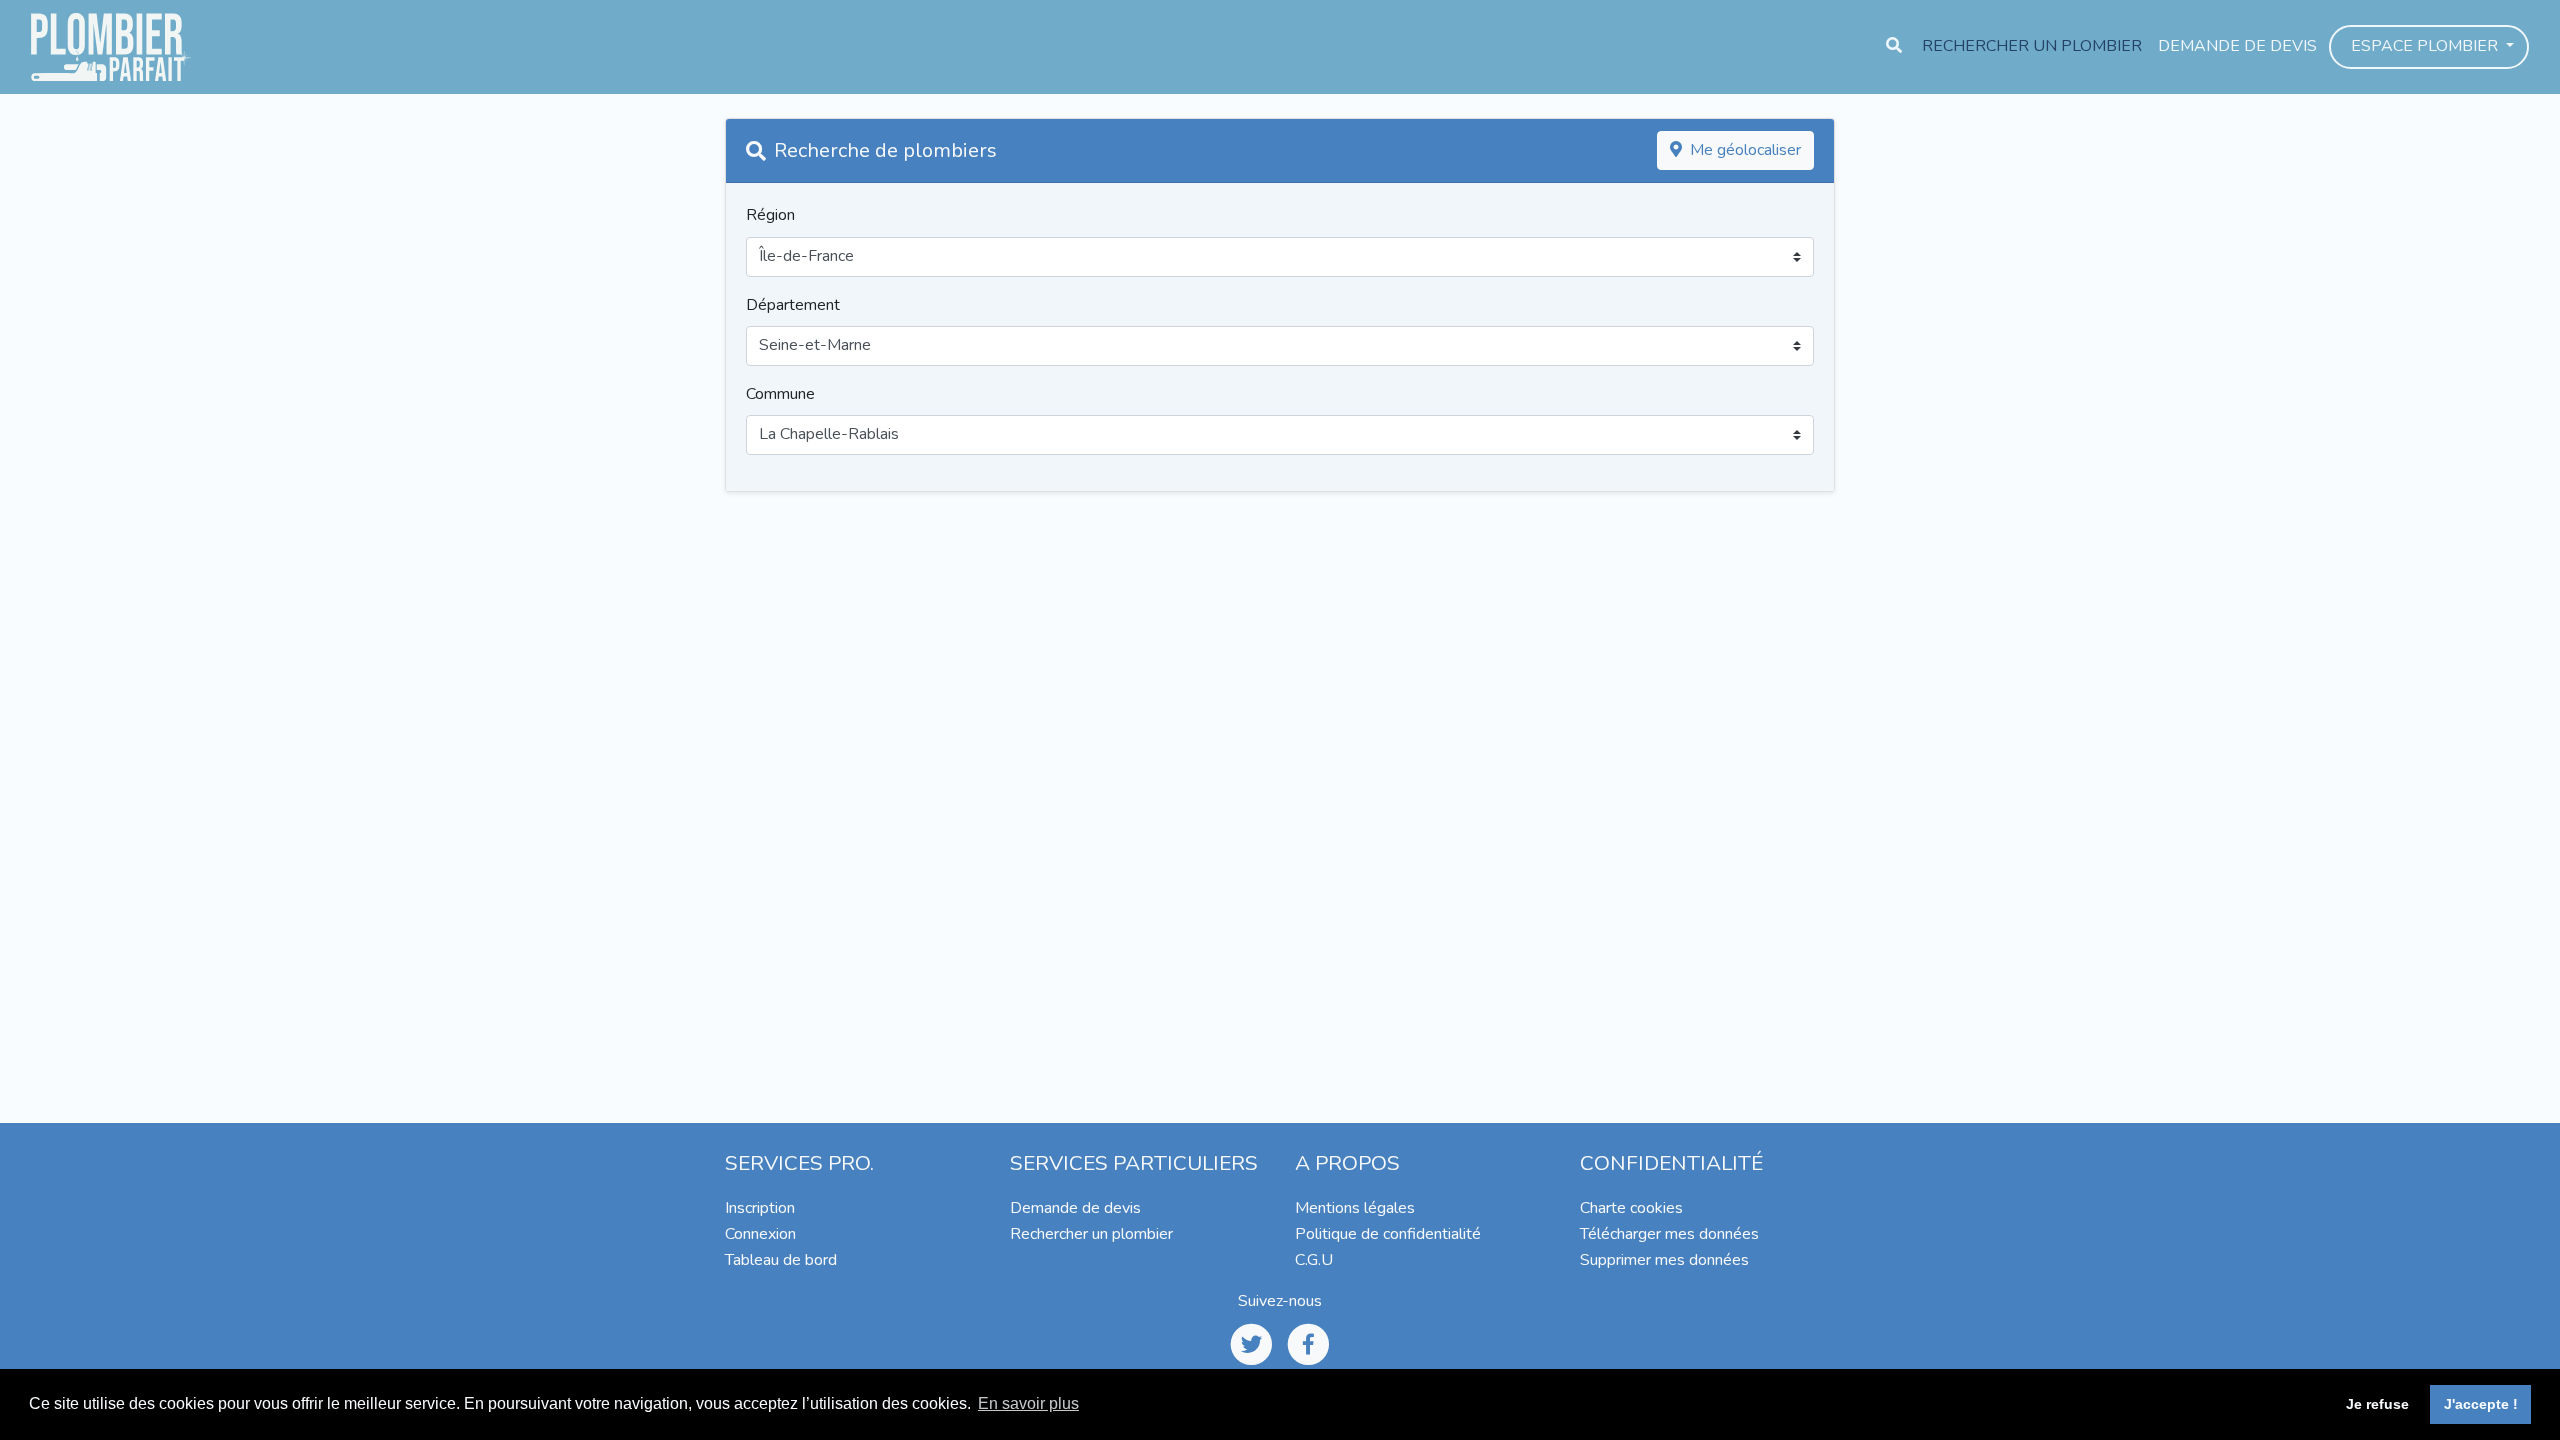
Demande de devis (2237, 46)
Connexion (760, 1234)
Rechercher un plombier (2032, 46)
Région (770, 215)
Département (793, 305)
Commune (780, 394)
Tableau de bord (781, 1260)
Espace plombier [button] (2426, 46)
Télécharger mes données (1669, 1234)
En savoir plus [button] (1028, 1403)
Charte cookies (1631, 1208)
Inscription (760, 1208)
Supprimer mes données (1664, 1260)
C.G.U (1314, 1260)
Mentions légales (1355, 1208)
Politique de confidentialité (1388, 1234)
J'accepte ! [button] (2481, 1404)
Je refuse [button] (2377, 1404)
